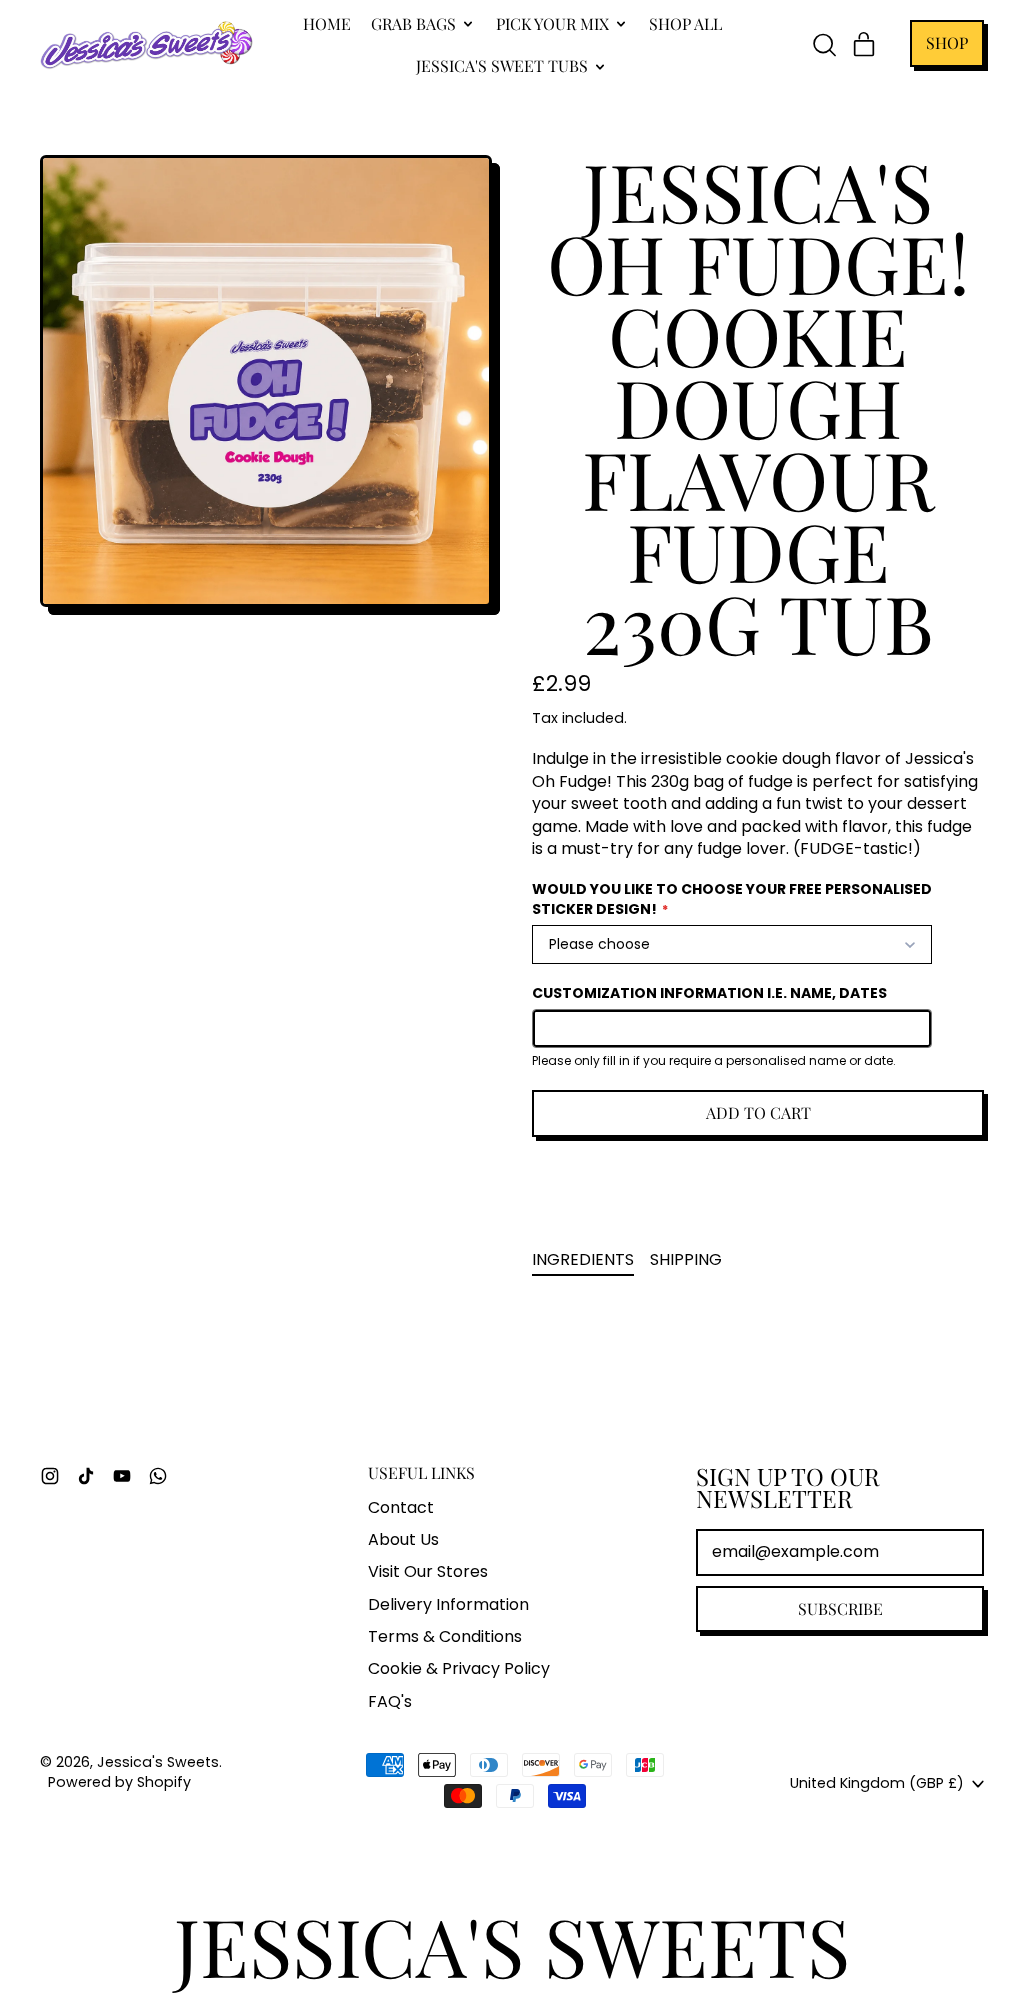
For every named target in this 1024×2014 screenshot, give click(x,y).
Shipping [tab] (686, 1259)
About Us (403, 1539)
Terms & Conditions (445, 1636)
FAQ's (390, 1701)
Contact (401, 1507)
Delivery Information (448, 1604)
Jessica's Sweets (158, 1762)
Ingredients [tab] (583, 1259)
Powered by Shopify (119, 1782)
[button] (824, 45)
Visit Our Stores (428, 1571)
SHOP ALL (685, 23)
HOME (327, 23)
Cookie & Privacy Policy (459, 1668)
